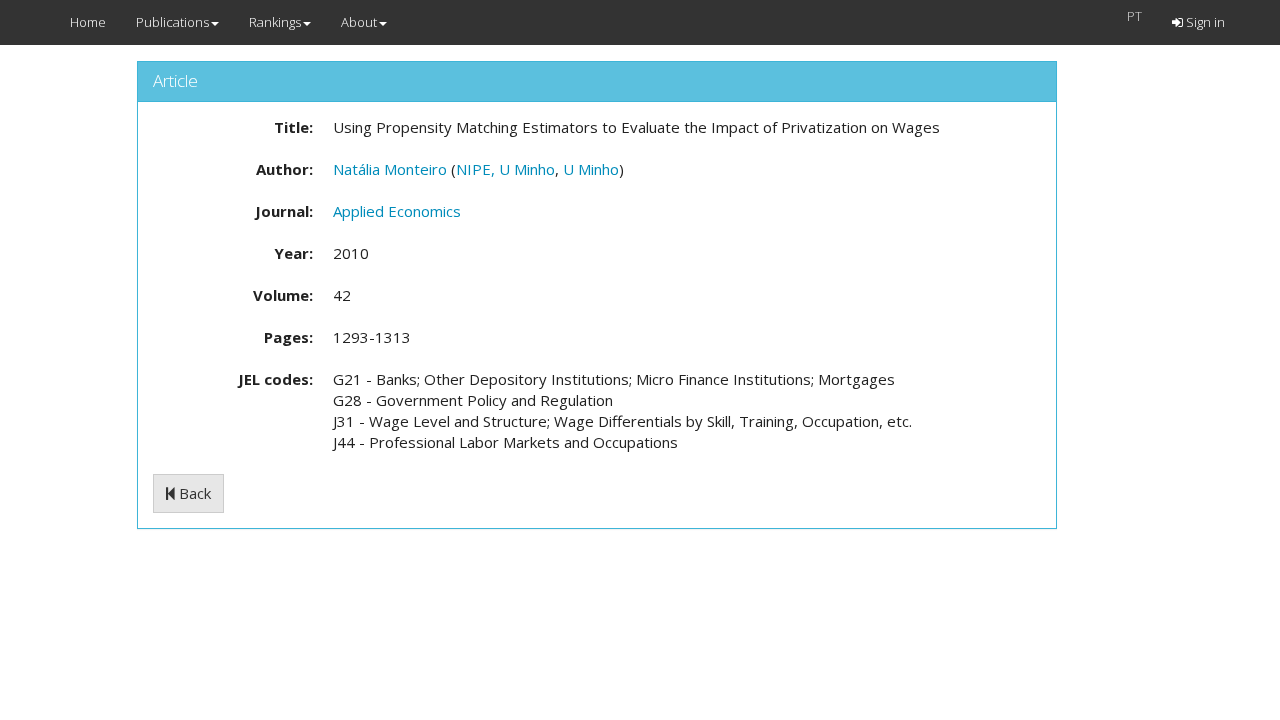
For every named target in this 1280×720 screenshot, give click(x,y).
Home (88, 22)
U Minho (591, 169)
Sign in (1204, 22)
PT (1134, 16)
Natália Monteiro (390, 169)
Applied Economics (397, 211)
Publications (172, 22)
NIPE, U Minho (505, 169)
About (359, 22)
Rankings (275, 22)
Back (193, 493)
